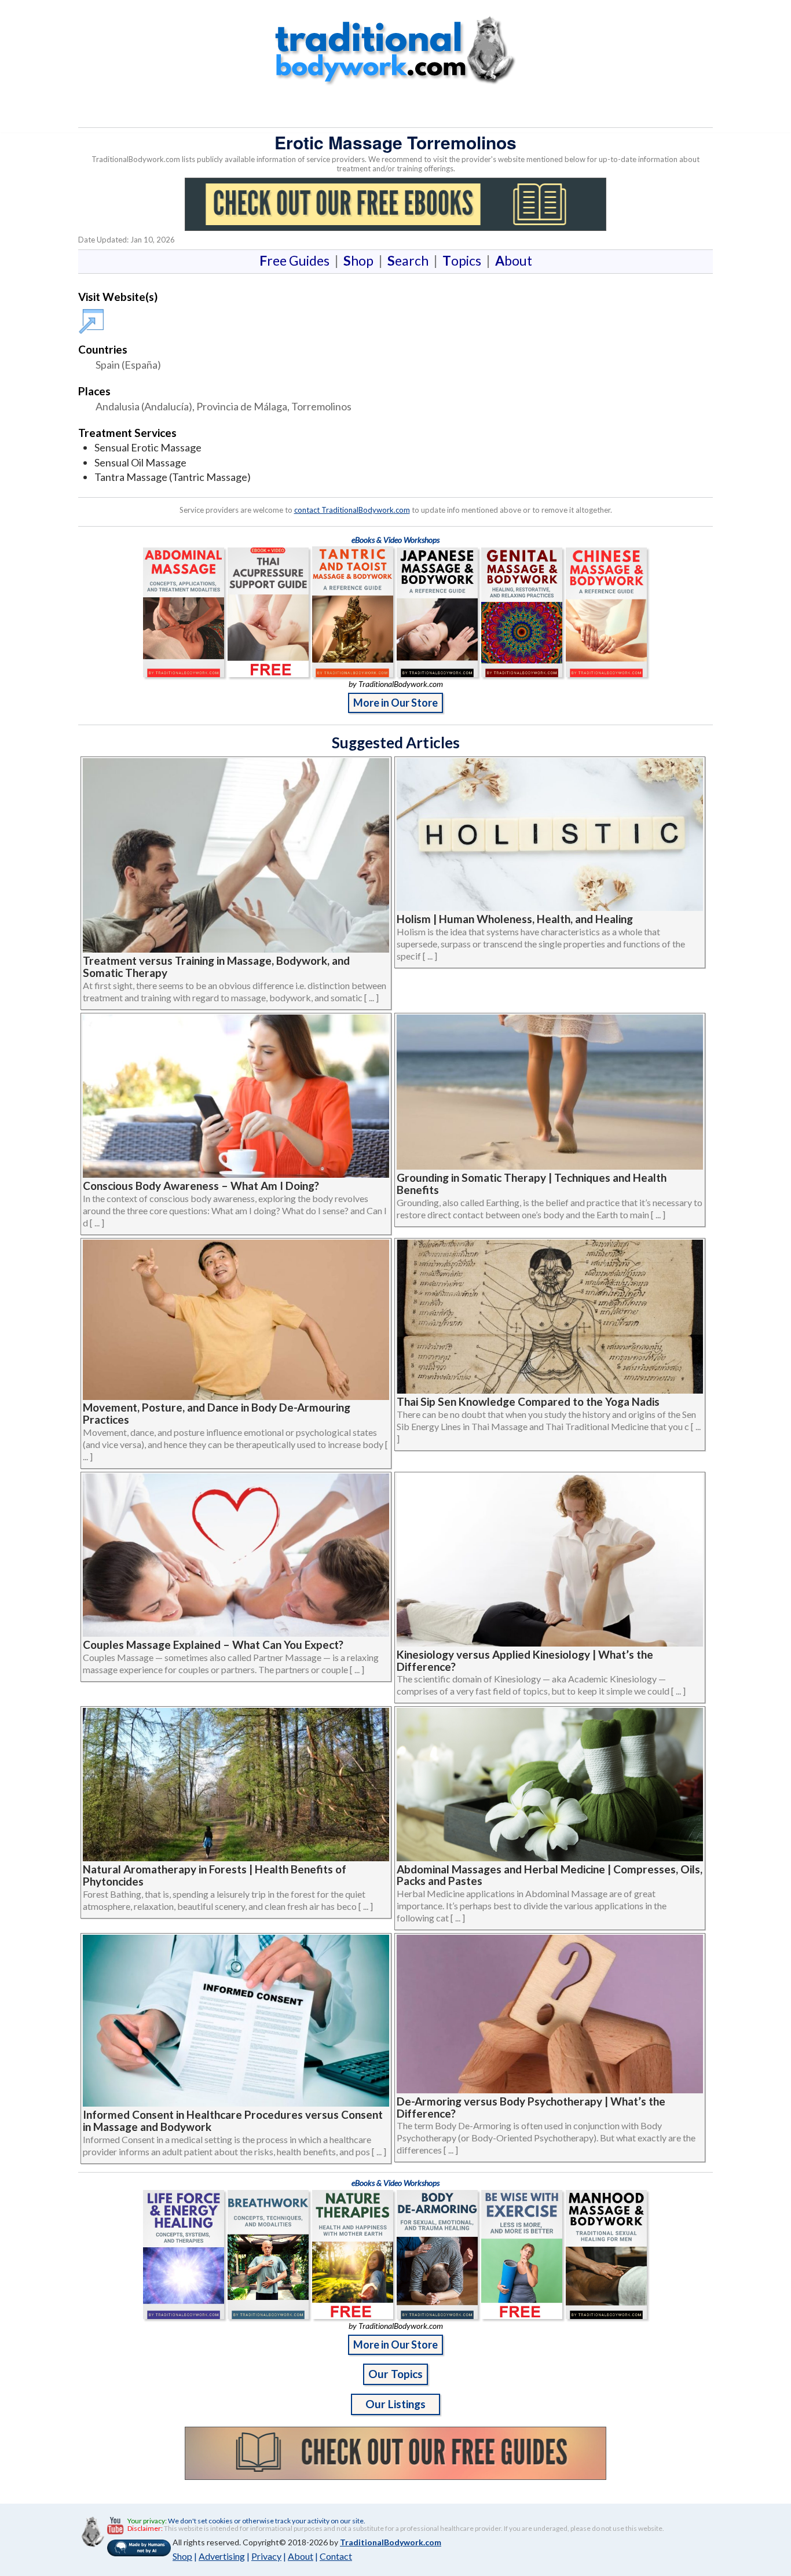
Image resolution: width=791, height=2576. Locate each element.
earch (410, 260)
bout (514, 260)
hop (361, 260)
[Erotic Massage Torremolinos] (93, 316)
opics (464, 260)
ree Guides (297, 260)
